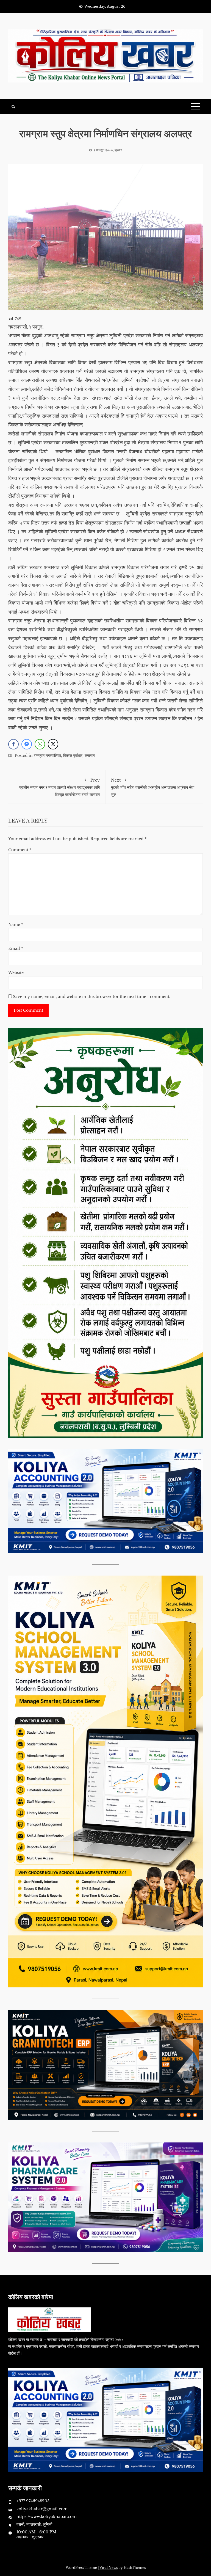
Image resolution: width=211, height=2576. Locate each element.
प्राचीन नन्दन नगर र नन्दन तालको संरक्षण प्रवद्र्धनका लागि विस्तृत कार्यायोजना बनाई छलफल (59, 787)
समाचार (90, 755)
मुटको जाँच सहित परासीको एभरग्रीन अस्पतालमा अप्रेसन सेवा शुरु (153, 787)
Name (16, 925)
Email (16, 948)
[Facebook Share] (13, 744)
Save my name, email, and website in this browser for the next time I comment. (92, 997)
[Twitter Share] (53, 744)
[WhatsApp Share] (40, 744)
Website (16, 973)
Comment (20, 850)
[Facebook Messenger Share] (27, 744)
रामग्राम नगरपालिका (47, 755)
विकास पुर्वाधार (73, 755)
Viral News (109, 2568)
